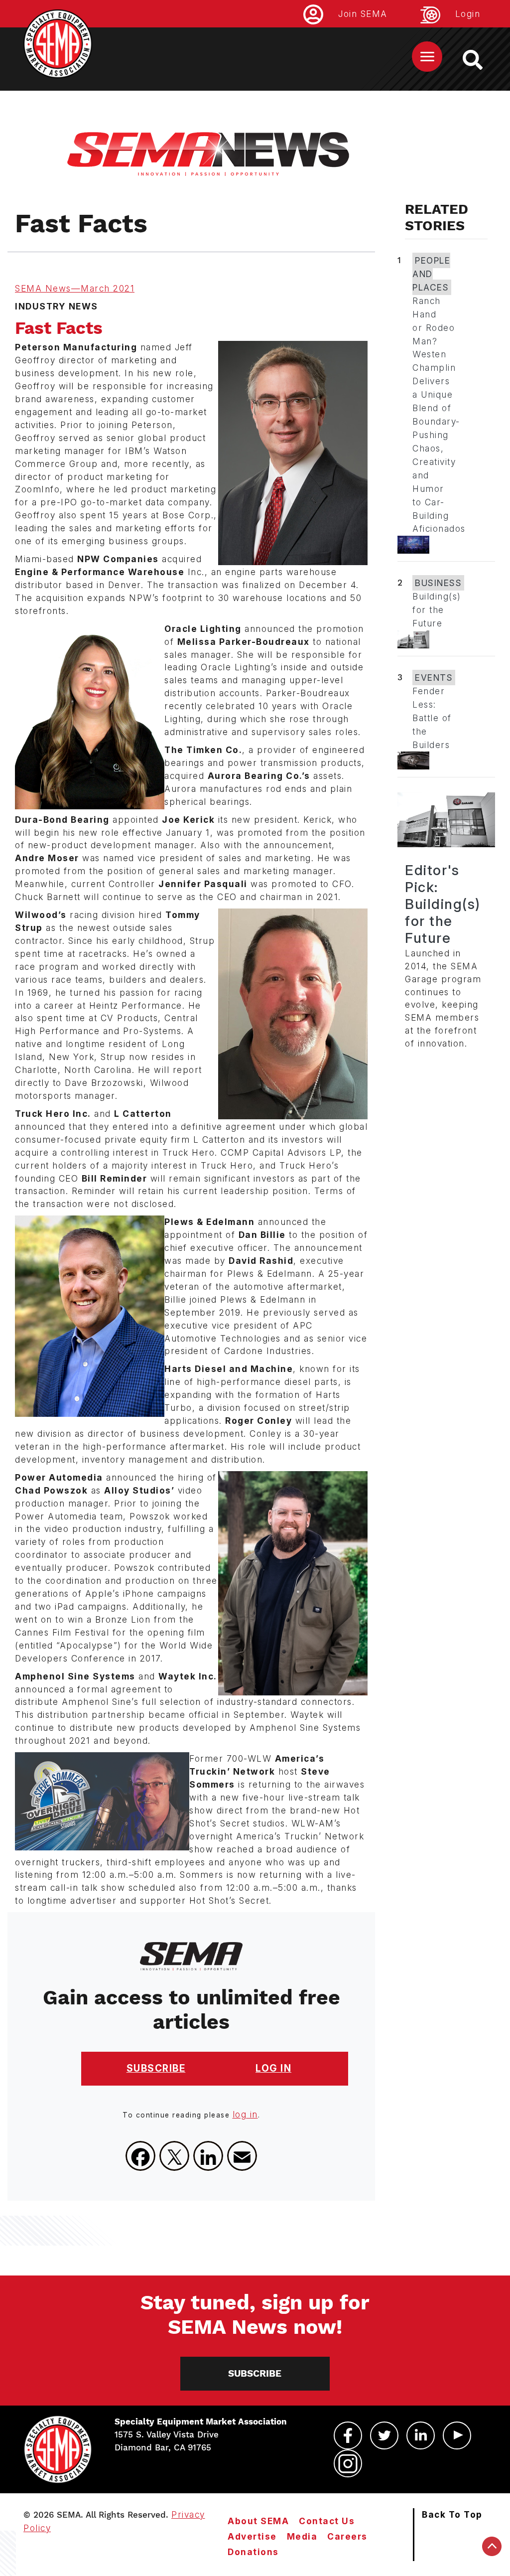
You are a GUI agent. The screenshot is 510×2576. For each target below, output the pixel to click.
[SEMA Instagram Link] (348, 2463)
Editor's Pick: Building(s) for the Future (443, 904)
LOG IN (273, 2068)
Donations (253, 2552)
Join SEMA (363, 14)
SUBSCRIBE (156, 2068)
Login (468, 14)
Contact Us (327, 2521)
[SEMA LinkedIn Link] (421, 2435)
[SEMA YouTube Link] (457, 2435)
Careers (347, 2536)
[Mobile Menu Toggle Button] (427, 57)
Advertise (252, 2536)
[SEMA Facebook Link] (348, 2435)
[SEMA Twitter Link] (384, 2435)
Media (302, 2536)
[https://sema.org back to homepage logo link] (481, 60)
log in (245, 2114)
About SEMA (258, 2521)
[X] (174, 2156)
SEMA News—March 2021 (75, 288)
